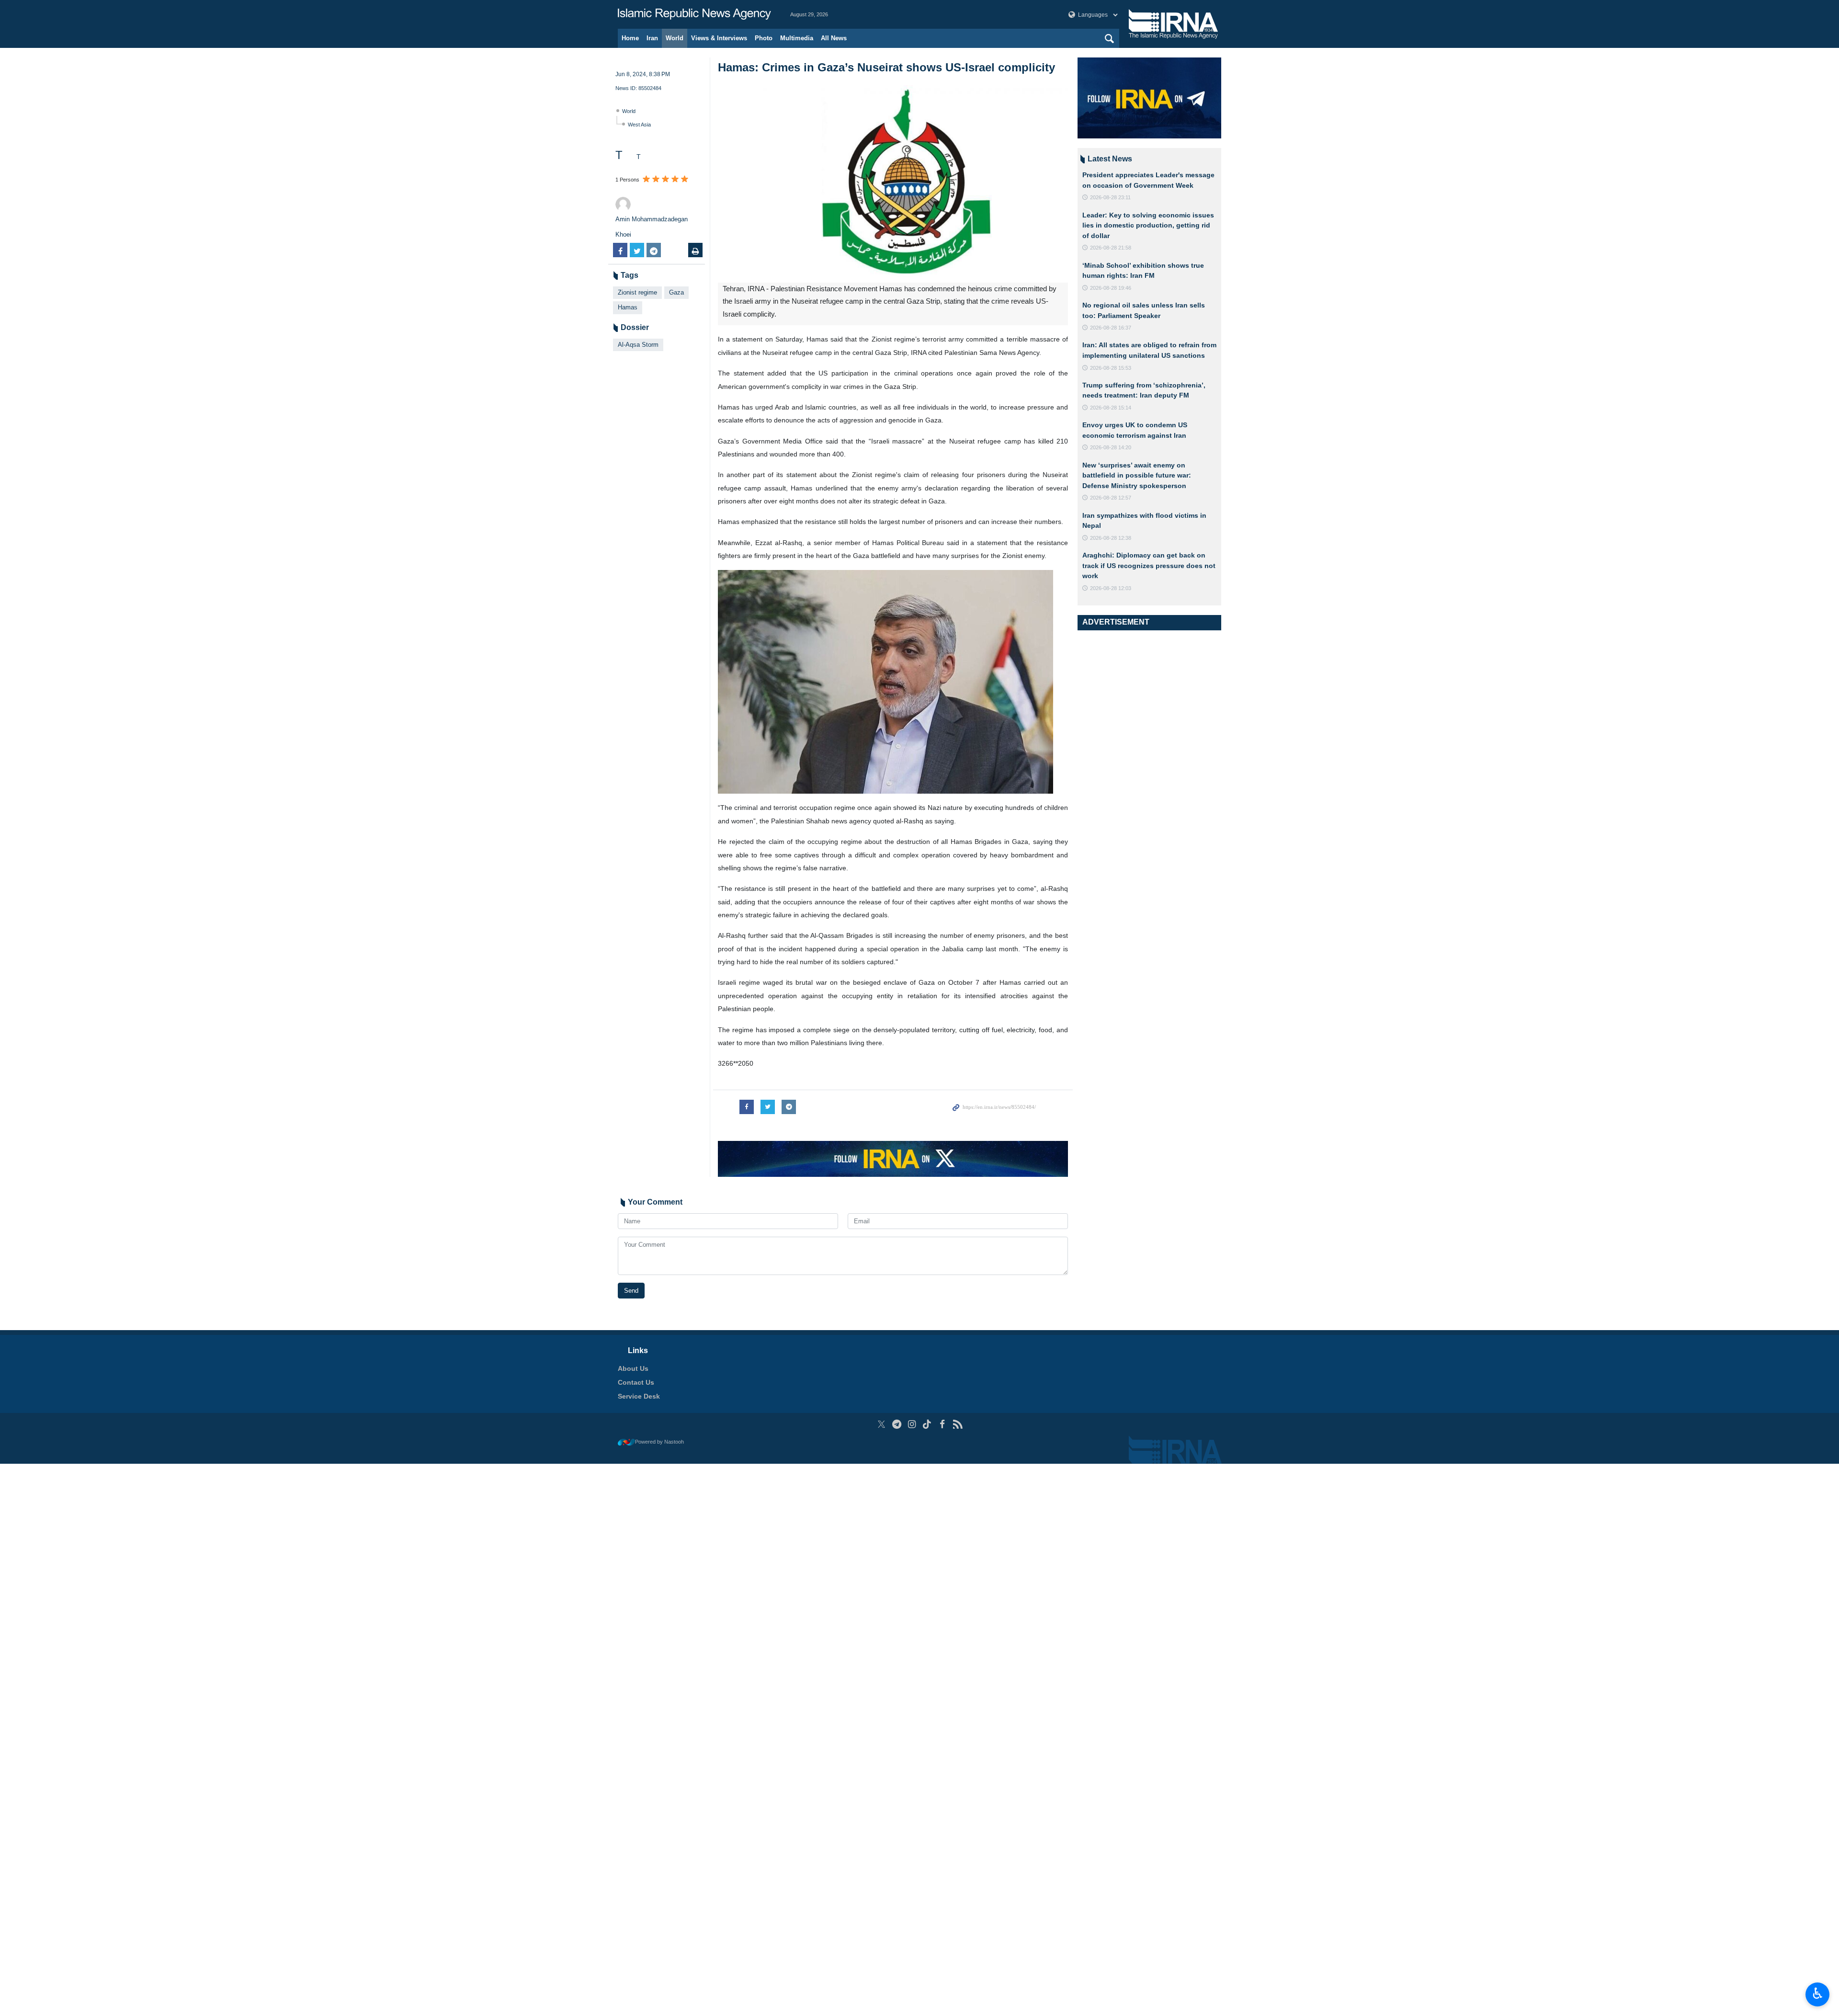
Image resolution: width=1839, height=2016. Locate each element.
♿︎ (1818, 1993)
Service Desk (639, 1396)
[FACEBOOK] (942, 1424)
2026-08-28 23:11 (1110, 197)
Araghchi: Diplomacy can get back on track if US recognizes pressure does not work (1149, 565)
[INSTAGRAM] (912, 1424)
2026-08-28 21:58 (1111, 248)
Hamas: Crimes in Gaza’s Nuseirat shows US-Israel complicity (886, 67)
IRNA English (694, 14)
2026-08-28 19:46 (1111, 288)
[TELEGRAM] (897, 1424)
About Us (633, 1368)
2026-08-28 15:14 (1111, 408)
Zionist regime (637, 292)
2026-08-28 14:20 (1111, 447)
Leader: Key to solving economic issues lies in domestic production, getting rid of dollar (1148, 225)
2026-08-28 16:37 (1111, 328)
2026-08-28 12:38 (1111, 538)
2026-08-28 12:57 (1111, 498)
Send (631, 1291)
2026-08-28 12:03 (1111, 588)
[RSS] (958, 1424)
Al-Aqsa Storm (638, 345)
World (675, 38)
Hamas (628, 307)
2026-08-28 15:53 (1111, 368)
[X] (881, 1424)
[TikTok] (927, 1424)
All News (834, 38)
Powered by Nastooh (659, 1442)
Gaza (676, 292)
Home (630, 38)
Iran (652, 38)
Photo (764, 38)
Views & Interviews (719, 38)
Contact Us (636, 1382)
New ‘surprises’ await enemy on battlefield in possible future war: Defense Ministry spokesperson (1137, 475)
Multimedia (797, 38)
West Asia (639, 125)
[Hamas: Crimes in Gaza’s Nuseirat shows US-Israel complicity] (893, 184)
